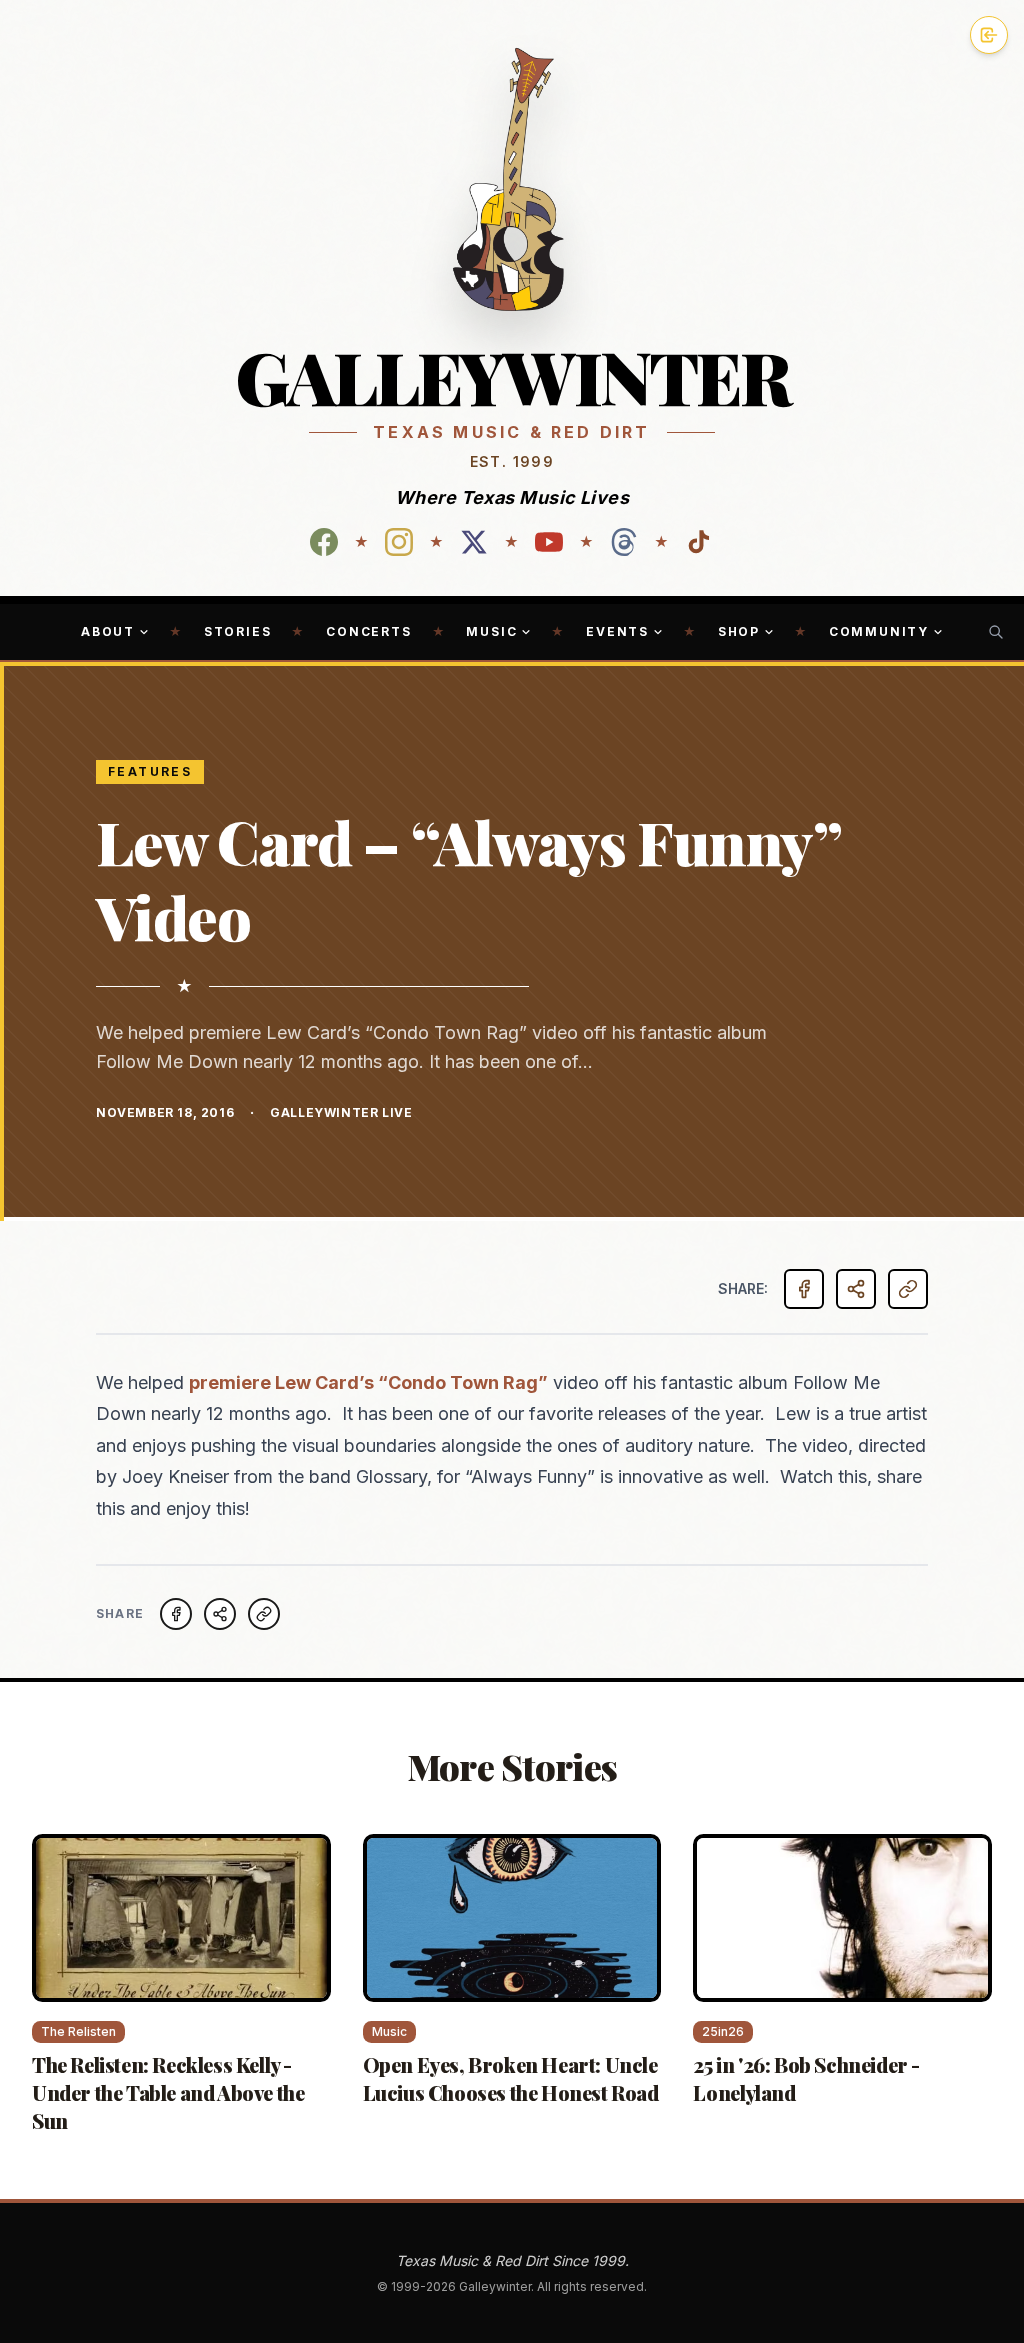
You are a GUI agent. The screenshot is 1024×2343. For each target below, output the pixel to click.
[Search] (996, 632)
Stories (238, 631)
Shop (739, 631)
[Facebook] (324, 542)
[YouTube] (549, 542)
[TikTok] (699, 542)
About (108, 631)
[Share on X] (220, 1614)
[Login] (989, 35)
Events (617, 631)
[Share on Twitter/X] (856, 1289)
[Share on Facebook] (804, 1289)
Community (879, 631)
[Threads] (624, 542)
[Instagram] (399, 542)
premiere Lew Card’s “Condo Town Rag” (368, 1382)
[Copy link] (908, 1289)
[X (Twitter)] (474, 542)
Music (491, 631)
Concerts (368, 631)
